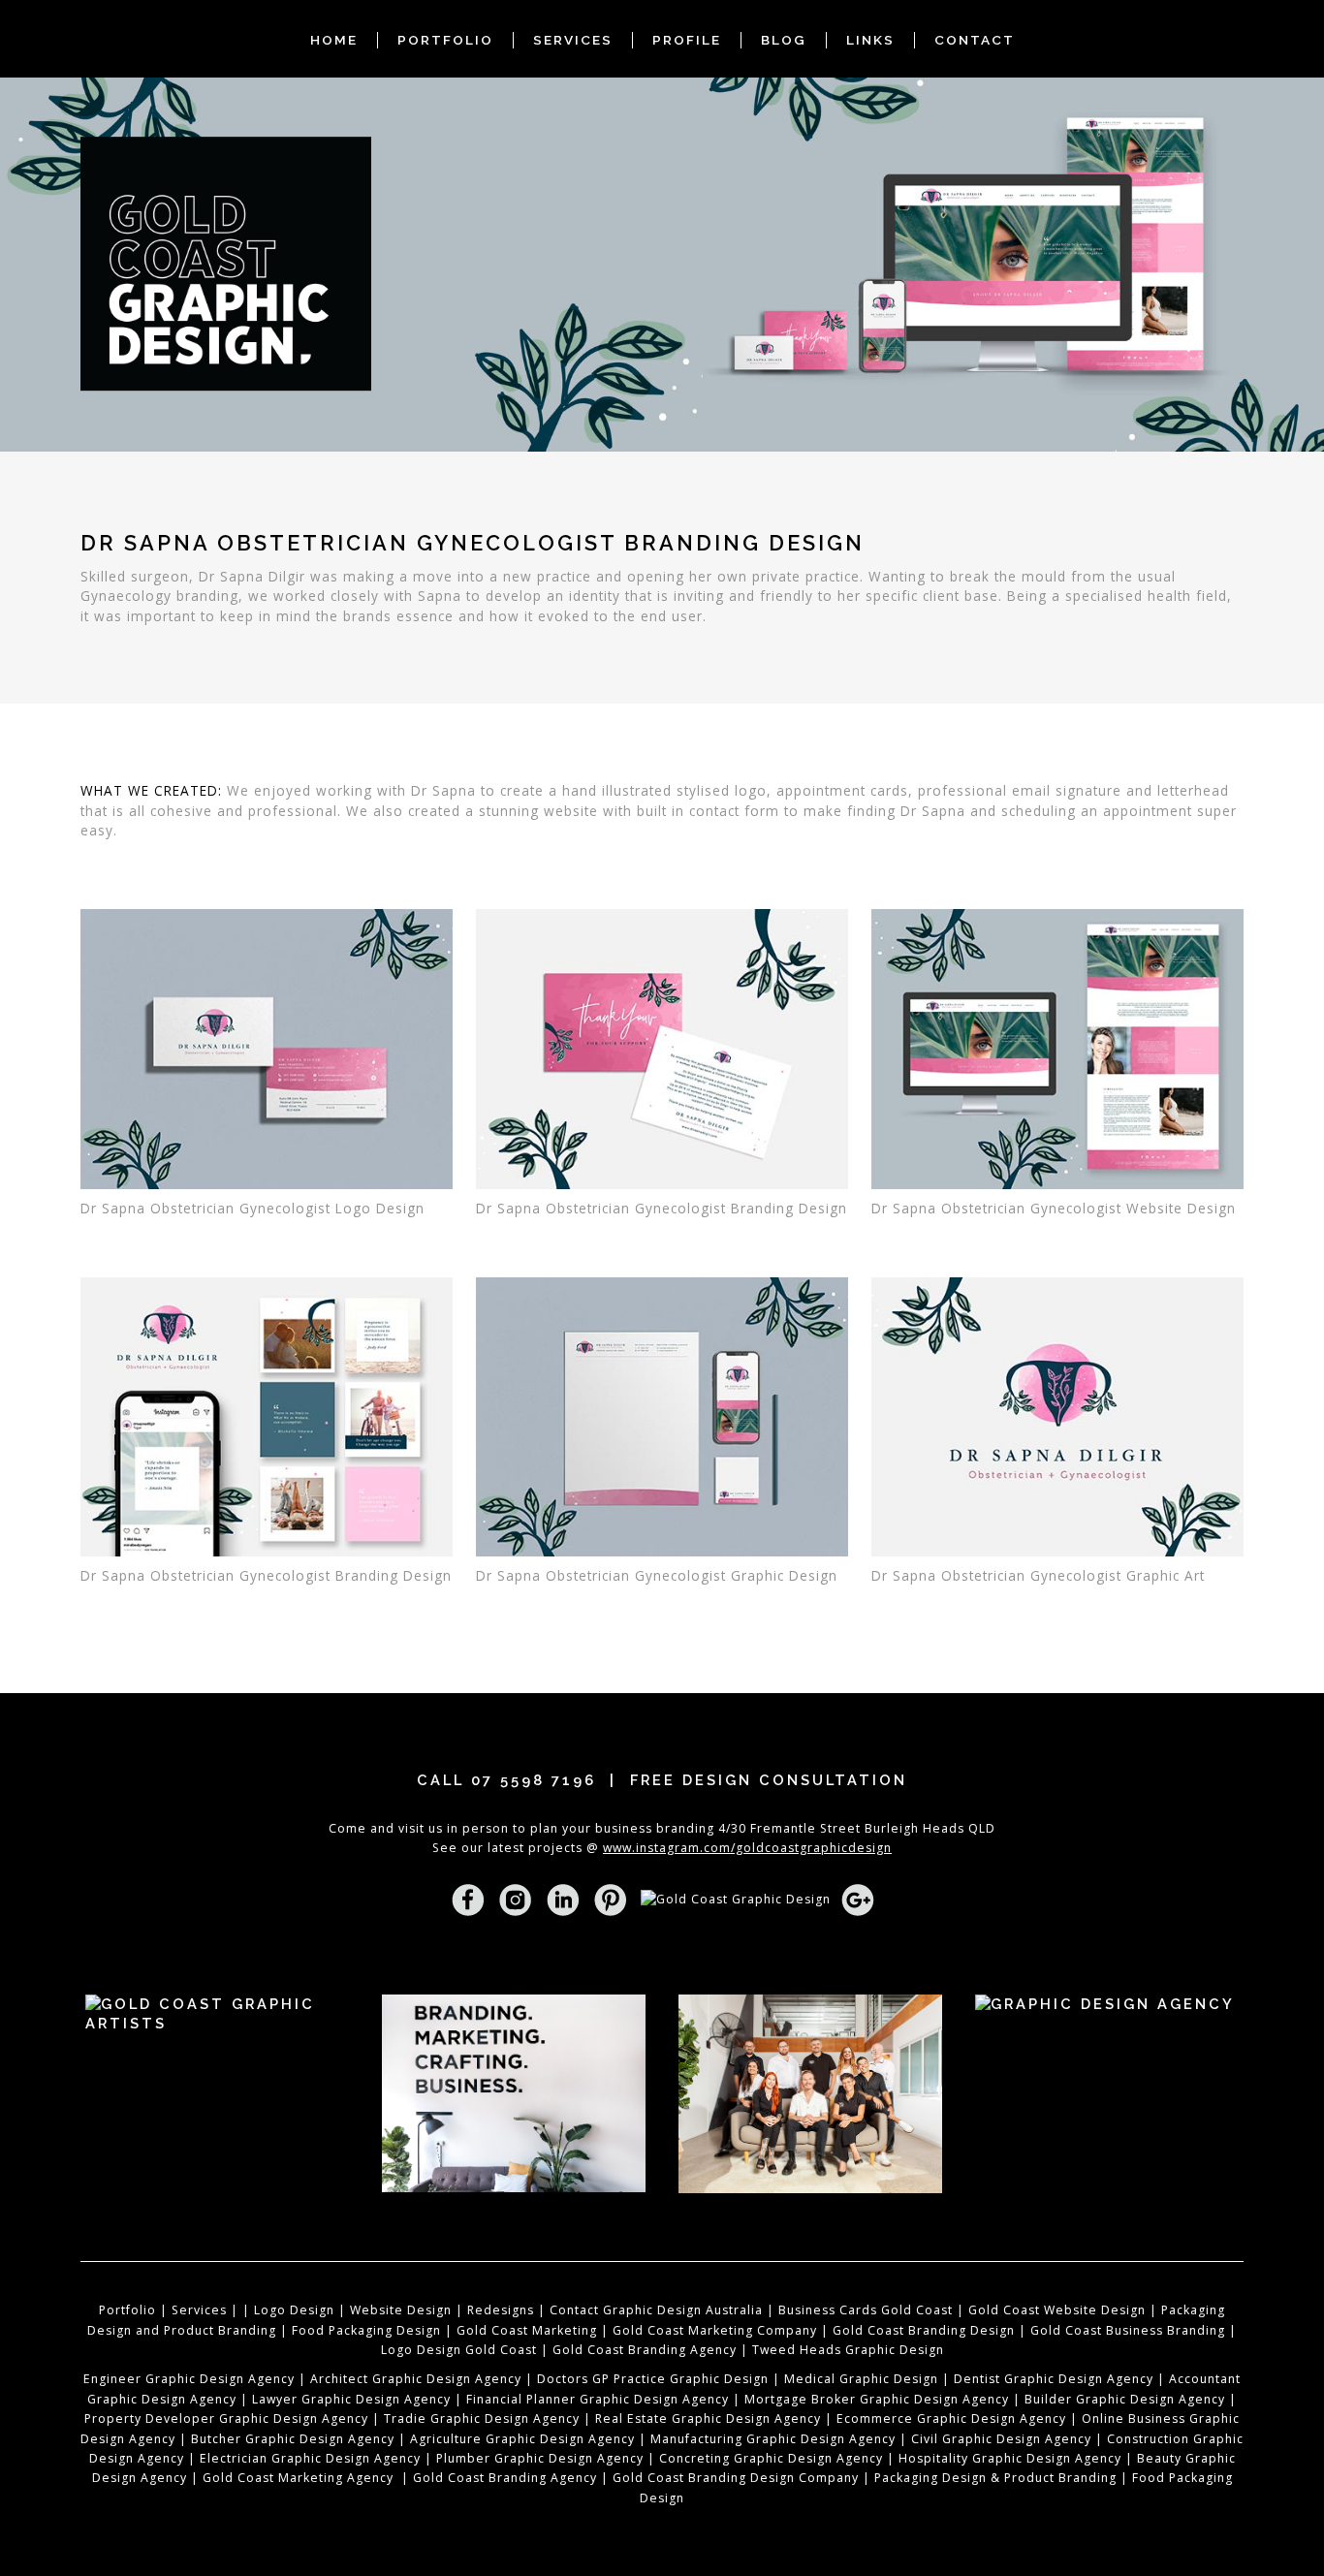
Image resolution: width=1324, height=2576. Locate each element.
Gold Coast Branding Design (924, 2330)
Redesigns (501, 2310)
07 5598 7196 (534, 1780)
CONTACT (975, 40)
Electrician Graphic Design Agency (308, 2458)
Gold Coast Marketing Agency (298, 2478)
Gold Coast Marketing (527, 2330)
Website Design (401, 2310)
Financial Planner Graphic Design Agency (598, 2399)
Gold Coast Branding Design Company (736, 2478)
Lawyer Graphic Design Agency (351, 2399)
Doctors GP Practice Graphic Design (653, 2379)
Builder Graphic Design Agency (1125, 2399)
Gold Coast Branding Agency (645, 2350)
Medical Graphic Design (861, 2379)
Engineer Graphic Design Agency (189, 2379)
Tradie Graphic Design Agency (480, 2419)
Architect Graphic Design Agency (416, 2379)
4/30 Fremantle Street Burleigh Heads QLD (857, 1828)
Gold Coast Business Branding (1128, 2330)
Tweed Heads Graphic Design (848, 2350)
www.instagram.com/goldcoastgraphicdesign (747, 1848)
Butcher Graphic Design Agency (293, 2439)
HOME (334, 40)
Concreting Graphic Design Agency (771, 2458)
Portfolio (127, 2310)
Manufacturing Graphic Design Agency (773, 2439)
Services (199, 2310)
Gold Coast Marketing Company (715, 2330)
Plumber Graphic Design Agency (542, 2458)
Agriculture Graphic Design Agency (522, 2439)
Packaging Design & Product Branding (995, 2478)
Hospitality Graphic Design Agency (1010, 2458)
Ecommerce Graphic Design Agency (951, 2419)
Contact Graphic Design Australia (656, 2310)
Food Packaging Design (366, 2330)
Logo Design (294, 2310)
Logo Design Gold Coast (459, 2350)
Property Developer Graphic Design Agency (226, 2419)
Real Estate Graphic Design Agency (708, 2419)
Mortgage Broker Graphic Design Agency (877, 2399)
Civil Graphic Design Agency (1001, 2439)
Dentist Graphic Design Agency (1054, 2379)
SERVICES (573, 40)
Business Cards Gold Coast (866, 2310)
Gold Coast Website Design (1057, 2310)
